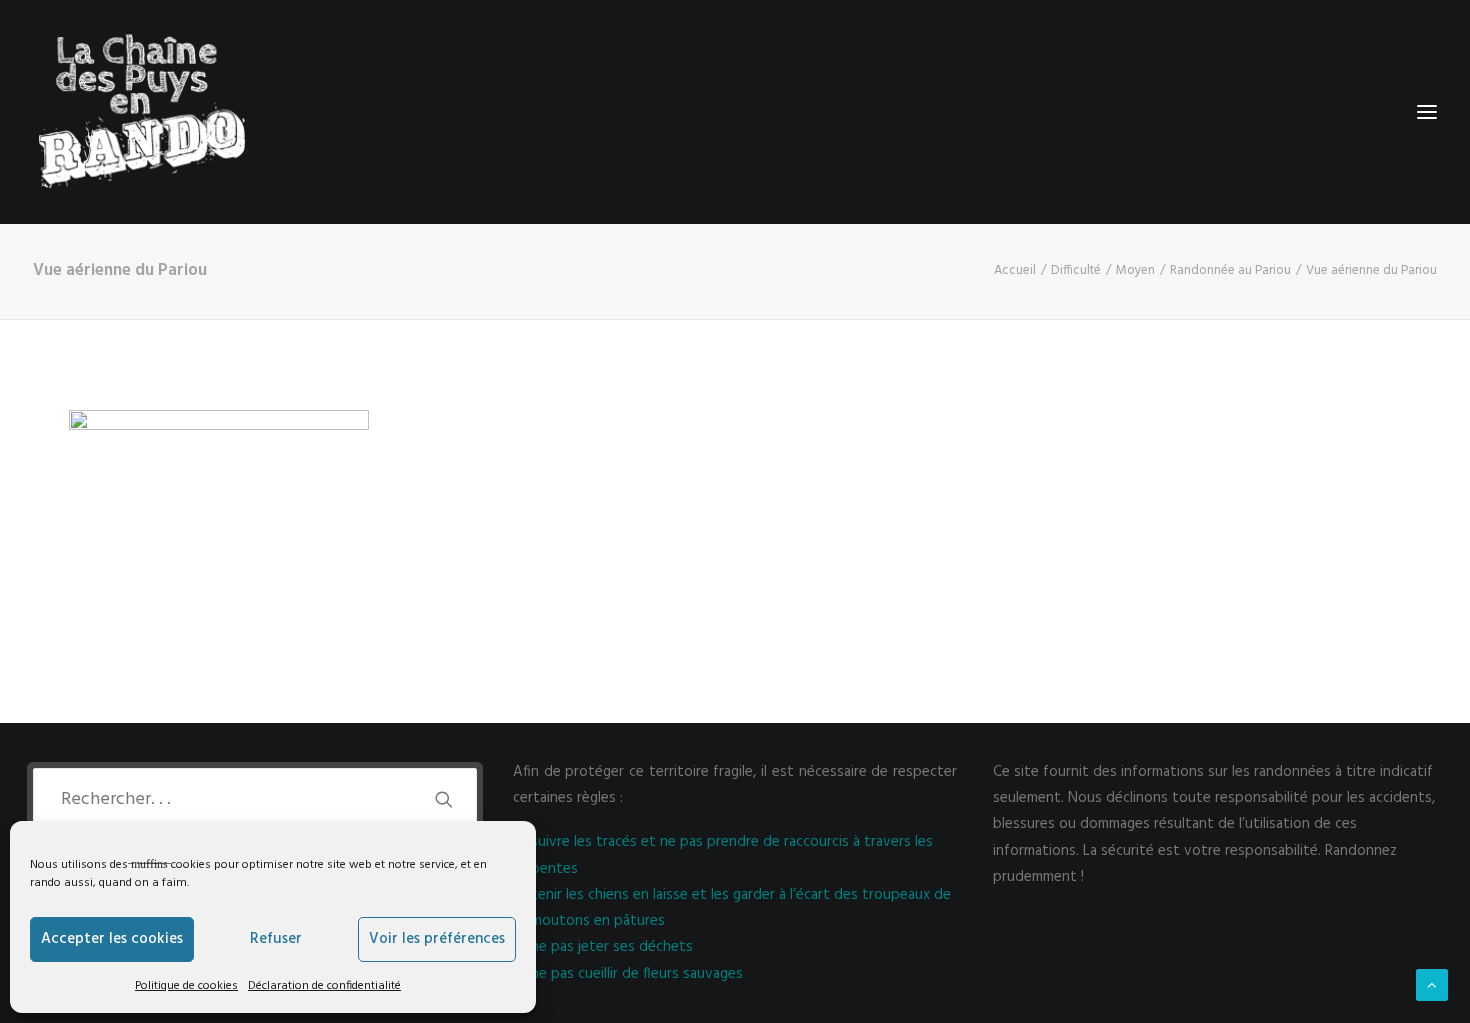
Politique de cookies (186, 986)
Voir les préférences (437, 939)
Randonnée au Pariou (1230, 270)
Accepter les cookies (112, 939)
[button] (444, 799)
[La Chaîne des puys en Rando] (141, 112)
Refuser (276, 939)
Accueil (1015, 270)
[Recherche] (255, 799)
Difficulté (1076, 270)
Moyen (1135, 270)
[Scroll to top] (1432, 985)
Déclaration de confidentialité (324, 986)
